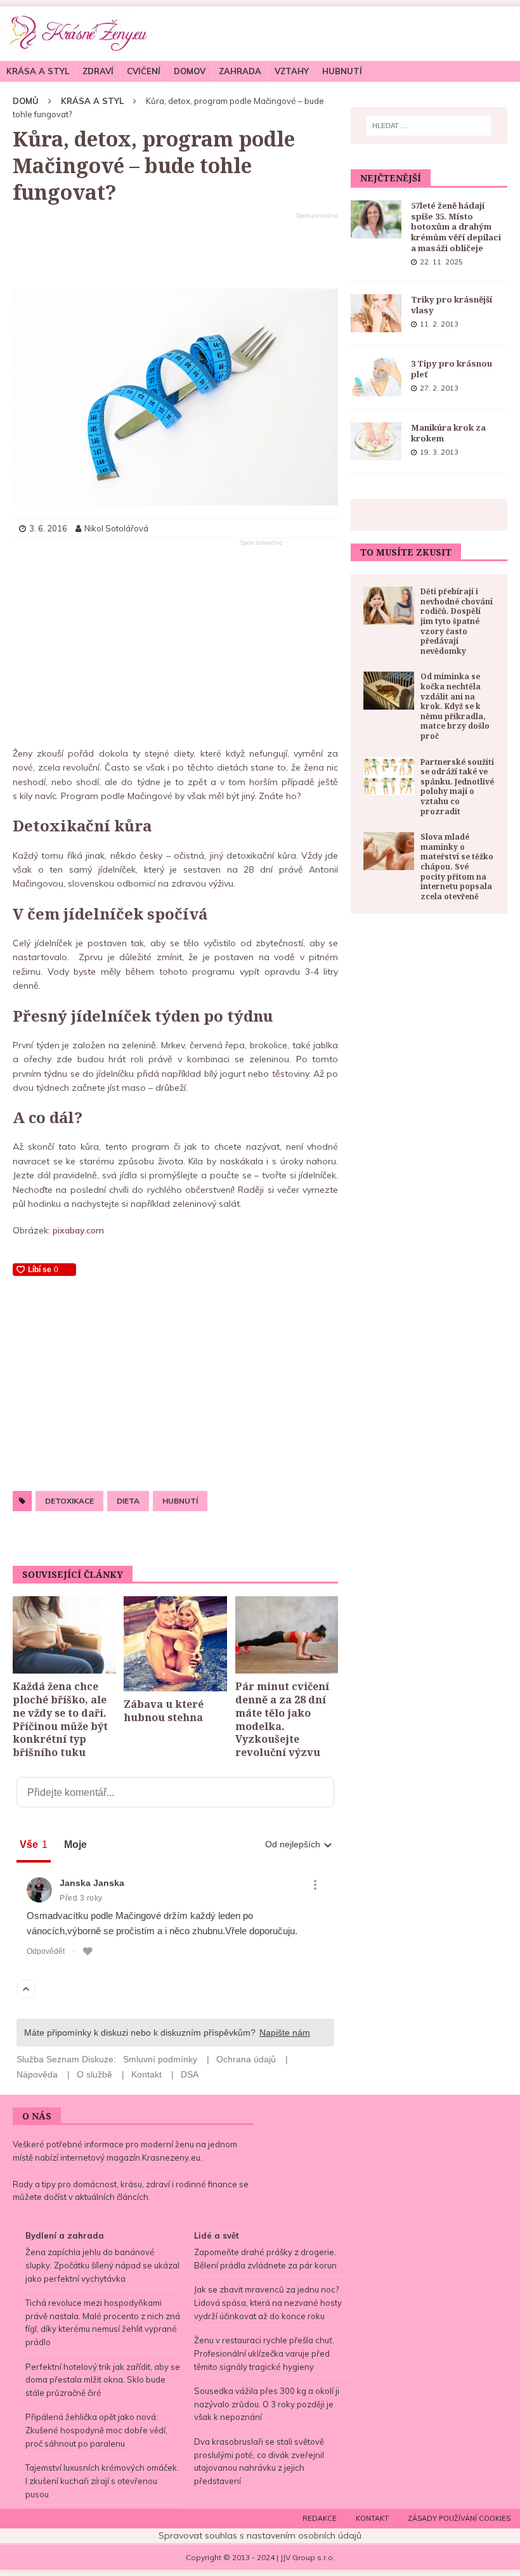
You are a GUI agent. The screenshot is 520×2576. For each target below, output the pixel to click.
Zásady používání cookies (459, 2518)
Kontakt (372, 2518)
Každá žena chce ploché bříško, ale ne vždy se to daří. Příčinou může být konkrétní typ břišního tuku (60, 1719)
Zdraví (98, 71)
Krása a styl (38, 71)
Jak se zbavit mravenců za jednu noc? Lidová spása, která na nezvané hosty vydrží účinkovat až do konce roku (268, 2303)
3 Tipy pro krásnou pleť (452, 369)
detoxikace (69, 1501)
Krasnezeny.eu (171, 2157)
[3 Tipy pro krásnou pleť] (376, 377)
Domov (190, 71)
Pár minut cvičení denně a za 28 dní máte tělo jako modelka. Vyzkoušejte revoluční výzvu (282, 1719)
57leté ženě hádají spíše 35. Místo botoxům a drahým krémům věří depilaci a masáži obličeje (456, 227)
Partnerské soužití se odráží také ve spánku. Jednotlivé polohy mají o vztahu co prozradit (457, 787)
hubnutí (180, 1501)
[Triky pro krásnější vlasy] (376, 313)
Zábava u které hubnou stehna (164, 1711)
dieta (128, 1501)
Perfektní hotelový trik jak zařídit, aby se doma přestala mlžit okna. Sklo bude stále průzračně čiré (103, 2380)
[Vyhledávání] (429, 126)
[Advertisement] (175, 251)
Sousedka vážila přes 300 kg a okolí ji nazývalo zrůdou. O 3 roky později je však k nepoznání (267, 2404)
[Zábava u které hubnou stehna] (175, 1644)
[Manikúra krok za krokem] (376, 441)
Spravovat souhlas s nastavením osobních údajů (260, 2535)
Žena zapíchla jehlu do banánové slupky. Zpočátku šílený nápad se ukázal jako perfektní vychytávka (102, 2265)
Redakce (320, 2518)
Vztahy (292, 71)
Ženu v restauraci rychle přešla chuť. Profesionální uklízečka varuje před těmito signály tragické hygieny (264, 2353)
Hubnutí (342, 71)
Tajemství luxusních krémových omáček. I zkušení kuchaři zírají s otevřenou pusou (102, 2481)
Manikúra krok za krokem (448, 433)
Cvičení (144, 71)
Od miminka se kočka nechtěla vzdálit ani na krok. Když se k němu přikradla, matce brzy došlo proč (455, 706)
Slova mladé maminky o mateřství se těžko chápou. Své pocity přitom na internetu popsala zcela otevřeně (457, 867)
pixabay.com (78, 1230)
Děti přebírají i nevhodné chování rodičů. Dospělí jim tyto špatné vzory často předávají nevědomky (457, 621)
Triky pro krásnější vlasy (452, 305)
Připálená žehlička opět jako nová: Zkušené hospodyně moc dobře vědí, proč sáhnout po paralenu (96, 2430)
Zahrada (240, 71)
